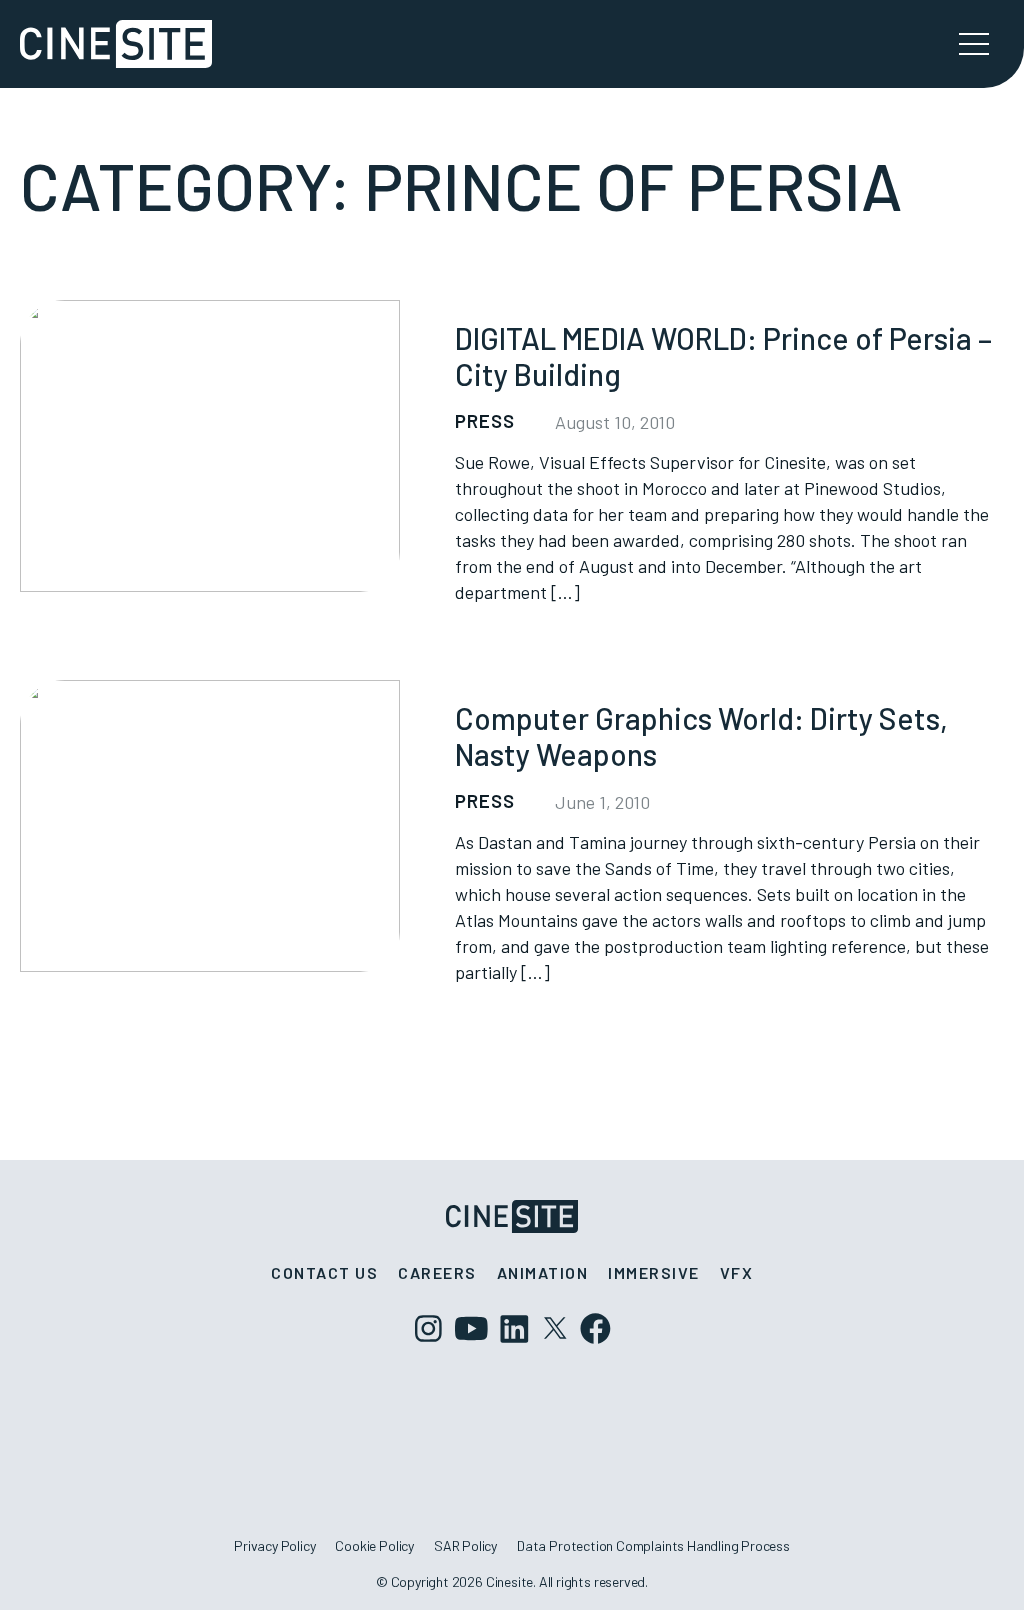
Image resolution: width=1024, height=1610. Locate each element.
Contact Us (324, 1272)
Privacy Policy (274, 1545)
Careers (437, 1272)
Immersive (654, 1272)
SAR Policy (465, 1545)
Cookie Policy (374, 1545)
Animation (543, 1272)
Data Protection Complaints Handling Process (653, 1545)
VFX (737, 1272)
